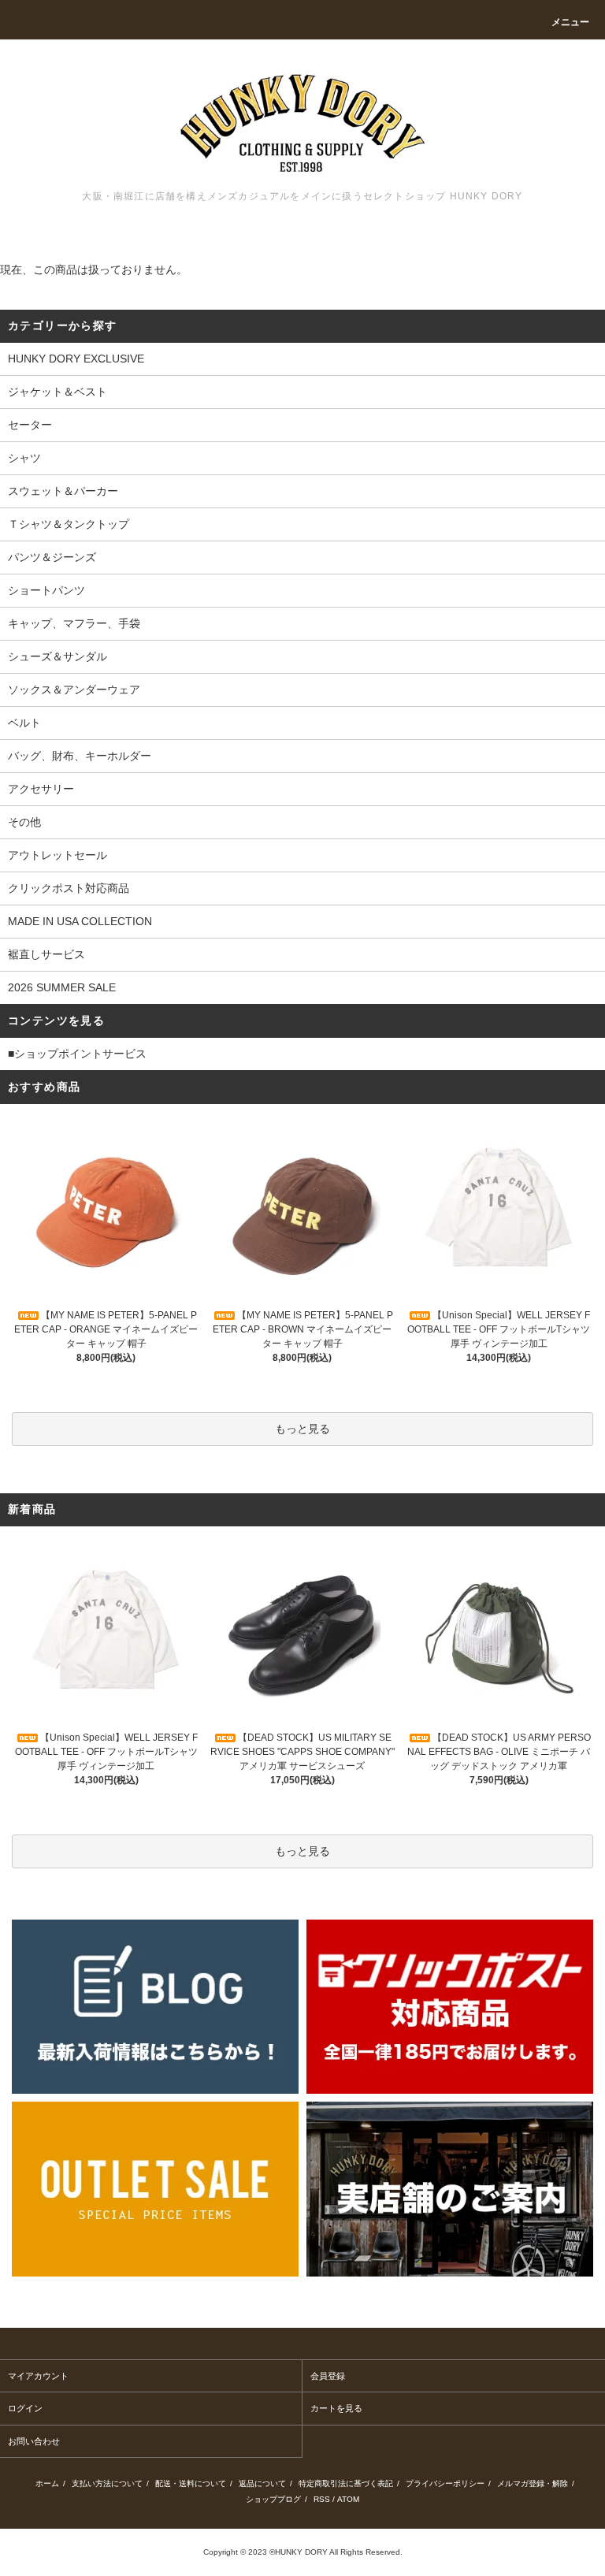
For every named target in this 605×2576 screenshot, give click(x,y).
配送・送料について (191, 2483)
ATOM (348, 2499)
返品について (262, 2483)
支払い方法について (107, 2483)
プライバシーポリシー (445, 2483)
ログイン (25, 2408)
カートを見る (336, 2408)
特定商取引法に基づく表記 (346, 2483)
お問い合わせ (34, 2441)
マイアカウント (38, 2376)
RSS (322, 2499)
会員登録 (328, 2376)
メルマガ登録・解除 (533, 2483)
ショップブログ (273, 2499)
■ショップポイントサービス (77, 1054)
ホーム (47, 2483)
